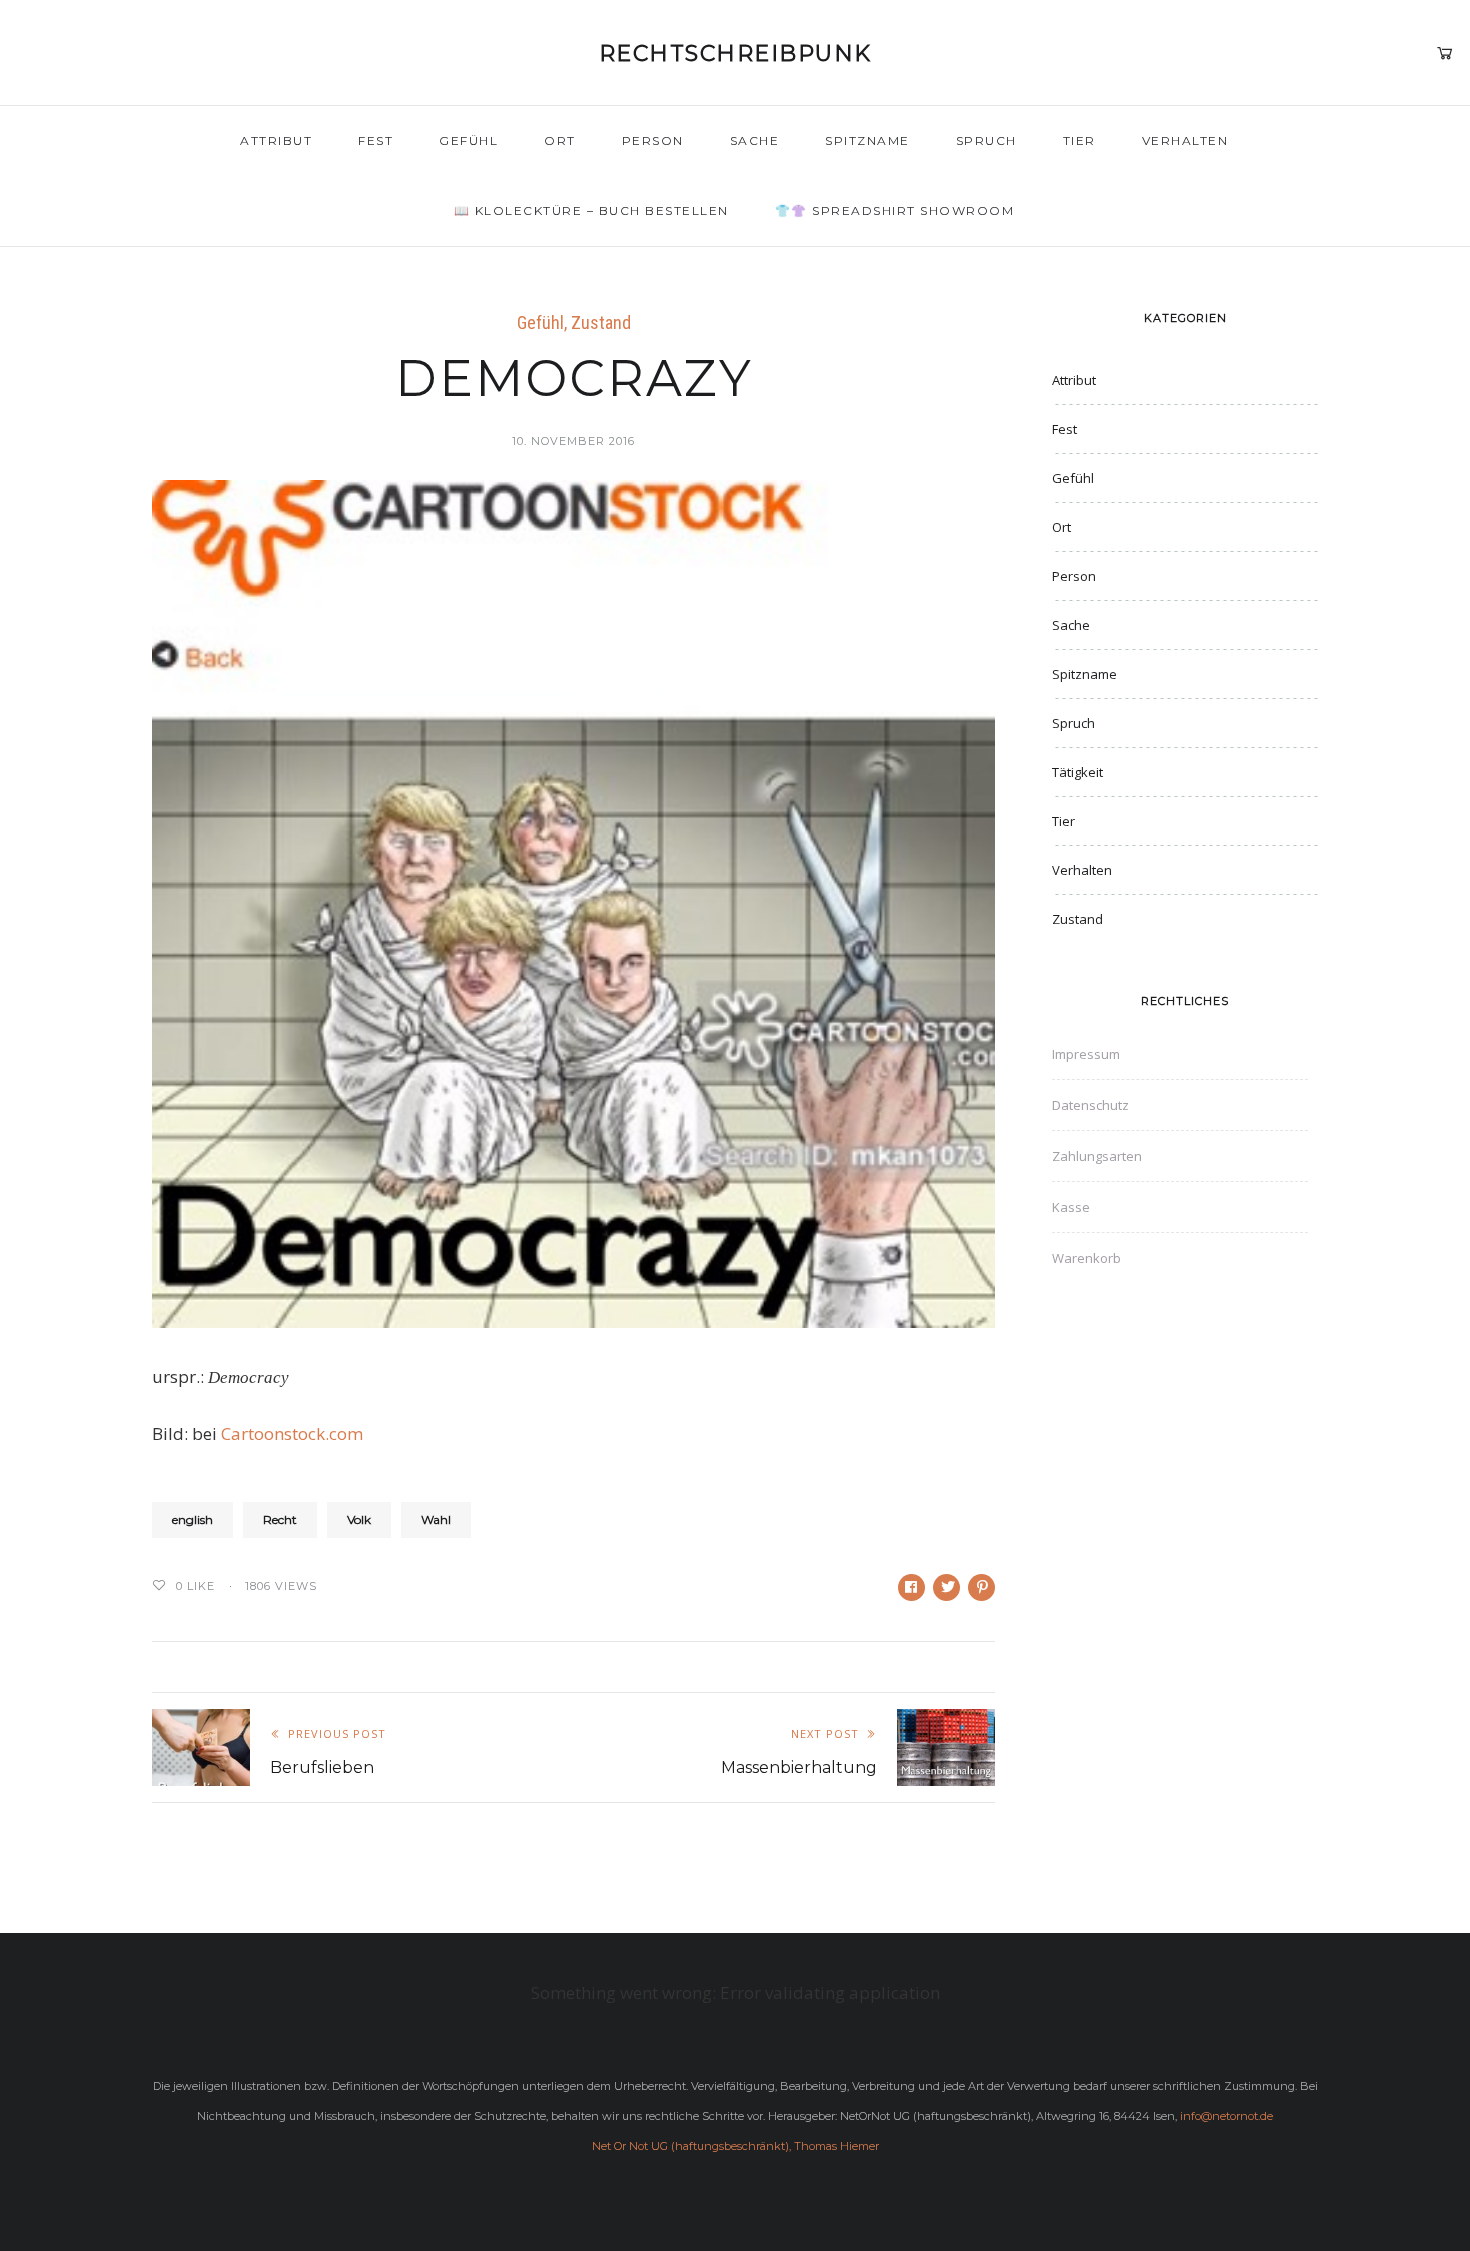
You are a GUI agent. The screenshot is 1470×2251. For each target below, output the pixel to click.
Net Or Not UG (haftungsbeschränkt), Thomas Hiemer (735, 2146)
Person (653, 140)
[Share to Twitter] (946, 1587)
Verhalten (1185, 140)
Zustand (601, 322)
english (192, 1519)
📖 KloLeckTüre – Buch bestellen (591, 210)
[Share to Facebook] (911, 1587)
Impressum (1086, 1054)
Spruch (986, 140)
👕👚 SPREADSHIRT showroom (895, 210)
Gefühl (468, 140)
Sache (755, 140)
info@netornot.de (1226, 2116)
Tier (1079, 140)
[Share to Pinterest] (981, 1587)
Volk (359, 1519)
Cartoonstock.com (292, 1433)
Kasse (1071, 1207)
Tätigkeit (1077, 772)
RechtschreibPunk (735, 53)
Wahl (436, 1519)
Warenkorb (1086, 1258)
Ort (560, 140)
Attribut (276, 140)
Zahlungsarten (1097, 1156)
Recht (280, 1519)
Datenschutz (1090, 1105)
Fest (375, 140)
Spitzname (867, 140)
